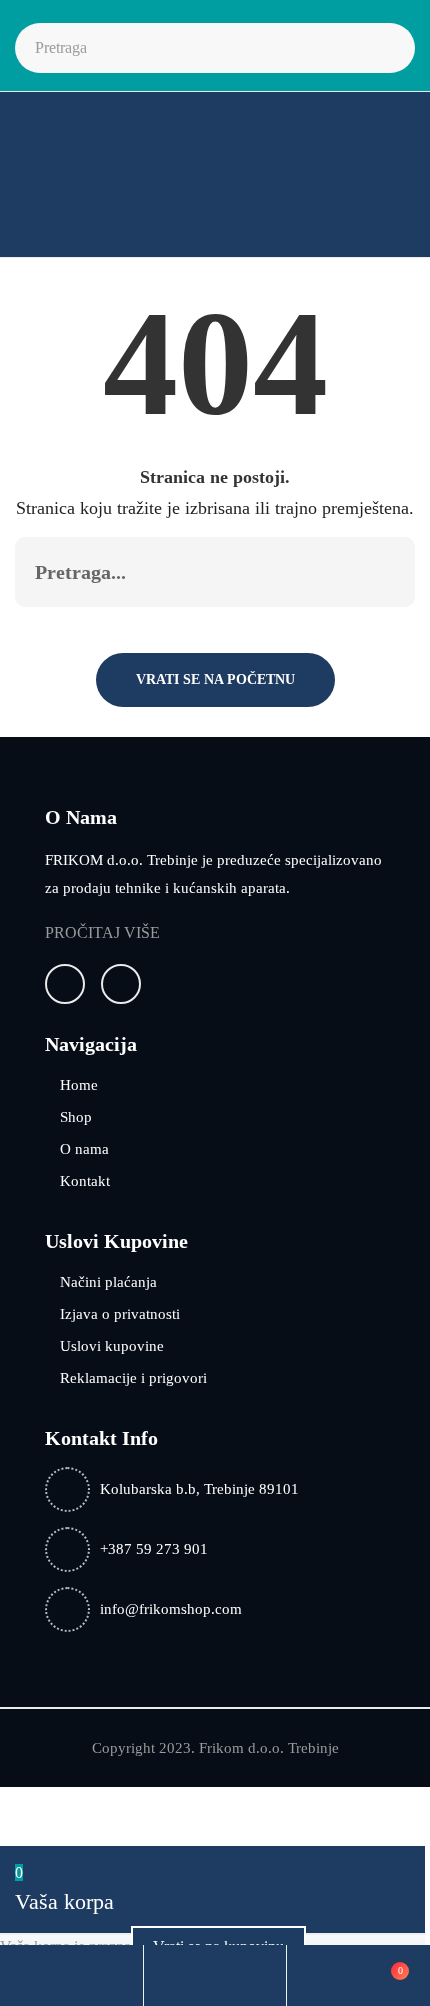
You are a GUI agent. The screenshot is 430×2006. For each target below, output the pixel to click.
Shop (76, 1117)
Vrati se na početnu (215, 679)
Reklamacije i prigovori (133, 1378)
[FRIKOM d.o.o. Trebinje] (81, 180)
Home (79, 1085)
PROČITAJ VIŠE (102, 932)
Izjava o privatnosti (120, 1314)
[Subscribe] (379, 572)
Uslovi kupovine (112, 1346)
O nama (84, 1149)
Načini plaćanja (108, 1282)
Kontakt (85, 1181)
